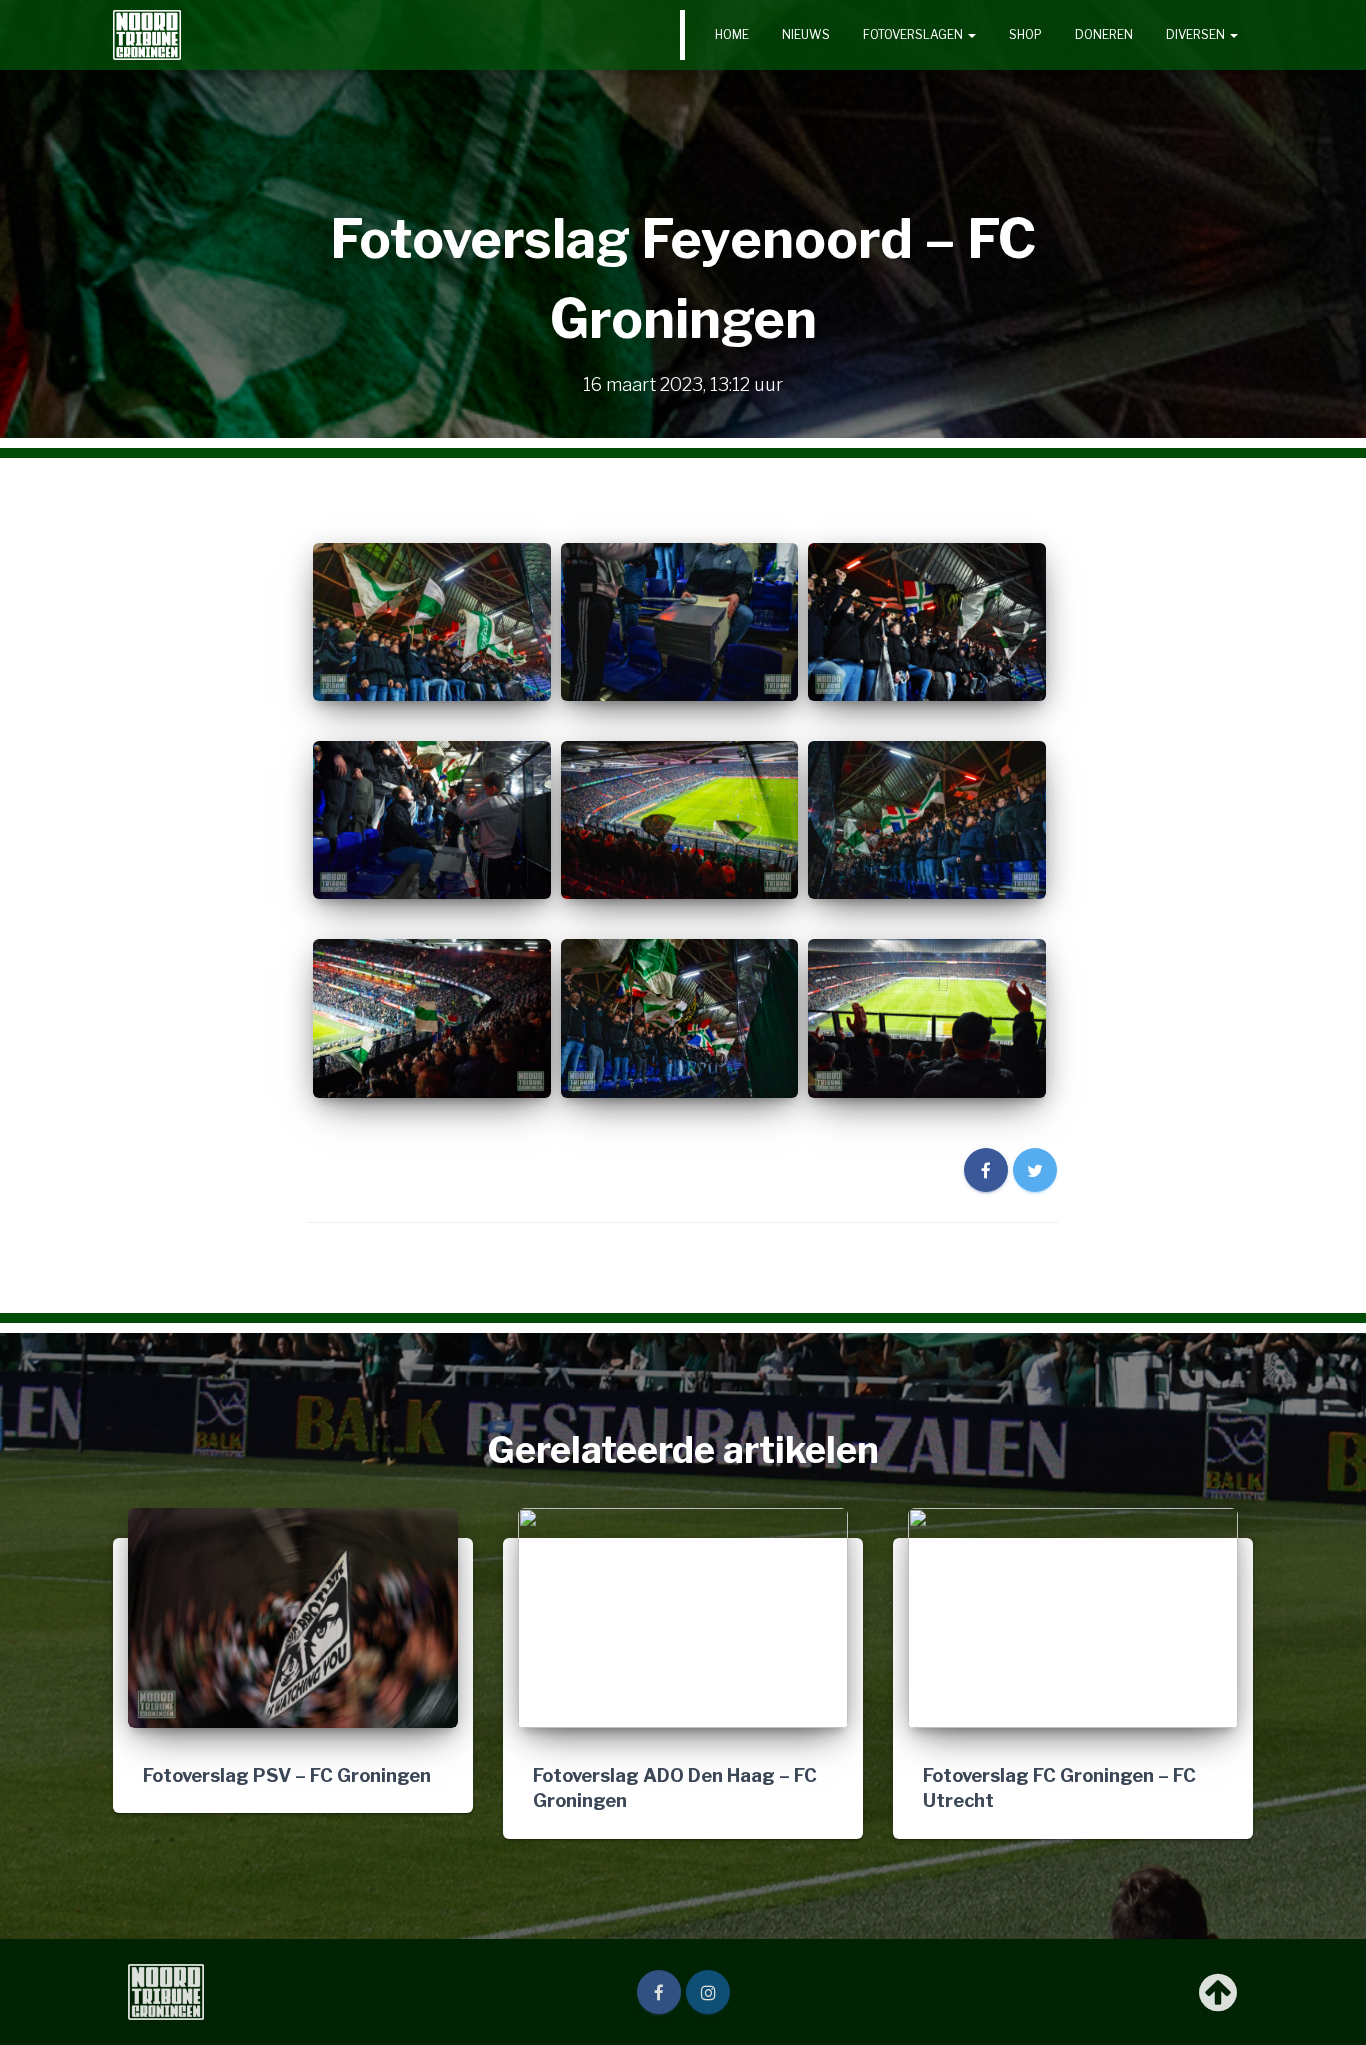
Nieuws (806, 34)
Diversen (1197, 34)
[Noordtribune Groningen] (147, 35)
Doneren (1104, 34)
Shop (1025, 34)
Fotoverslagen (914, 34)
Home (732, 34)
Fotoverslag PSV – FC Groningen (287, 1775)
